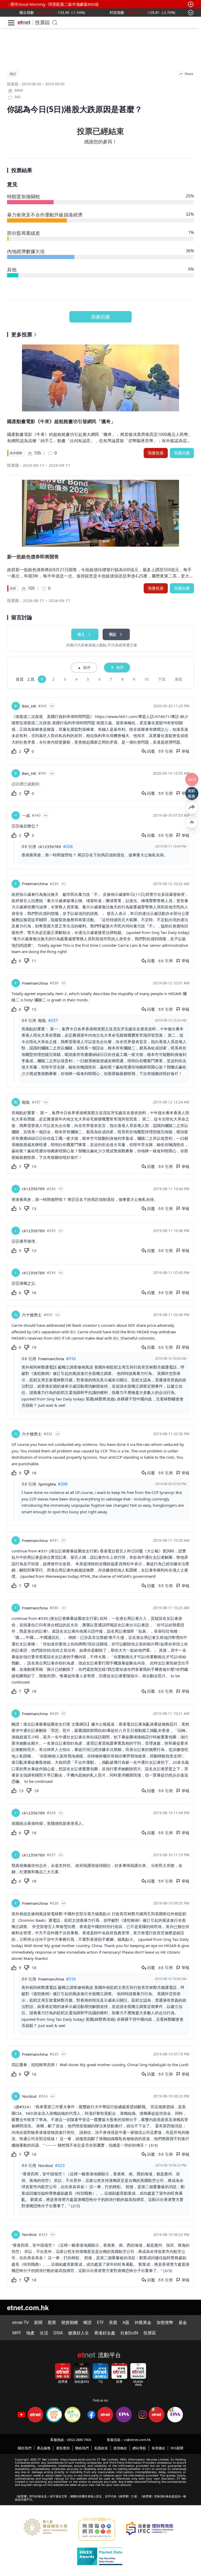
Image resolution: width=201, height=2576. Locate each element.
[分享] (181, 74)
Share (189, 74)
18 (34, 1473)
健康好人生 (79, 2333)
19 (34, 1347)
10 (147, 679)
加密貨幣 (165, 2322)
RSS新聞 (177, 2448)
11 (34, 961)
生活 (44, 2333)
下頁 (162, 679)
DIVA (58, 2333)
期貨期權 (70, 2322)
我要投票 (156, 453)
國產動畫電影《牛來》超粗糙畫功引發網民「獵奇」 (61, 421)
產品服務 (44, 2448)
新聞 (38, 2322)
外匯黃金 (143, 2322)
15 (34, 1009)
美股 (113, 2322)
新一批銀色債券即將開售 (33, 557)
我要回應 (100, 317)
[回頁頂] (192, 822)
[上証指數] (118, 12)
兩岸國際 (16, 453)
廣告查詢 (63, 2448)
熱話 (13, 74)
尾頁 (178, 679)
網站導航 (139, 2448)
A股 (126, 2322)
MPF (17, 2333)
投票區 (43, 22)
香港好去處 (105, 2333)
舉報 (186, 751)
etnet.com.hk (28, 2307)
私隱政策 (101, 2448)
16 (34, 1293)
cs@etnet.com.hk (137, 2440)
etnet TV (21, 2322)
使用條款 (120, 2448)
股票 (52, 2322)
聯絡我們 (82, 2448)
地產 (30, 2333)
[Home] (24, 22)
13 (34, 1208)
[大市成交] (43, 12)
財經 (13, 588)
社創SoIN (129, 2333)
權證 (87, 2322)
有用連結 (158, 2448)
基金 (183, 2322)
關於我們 (25, 2448)
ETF (100, 2322)
